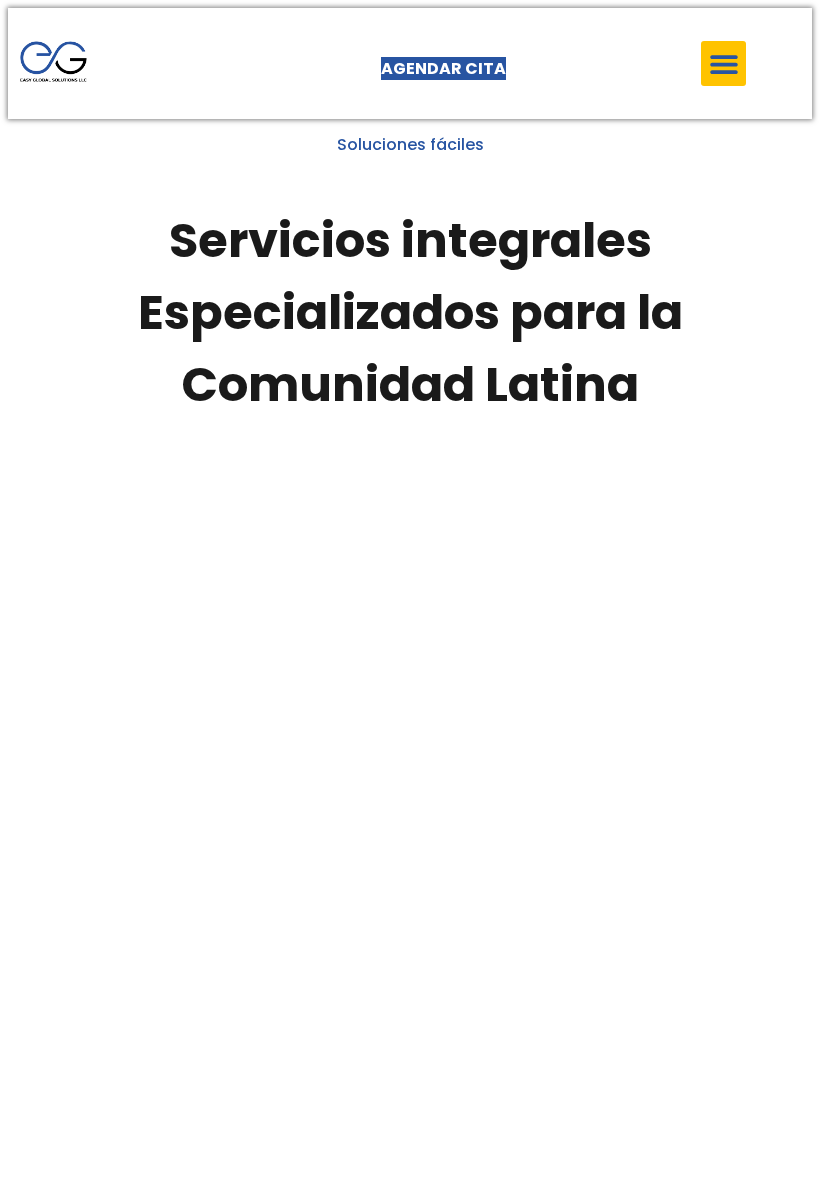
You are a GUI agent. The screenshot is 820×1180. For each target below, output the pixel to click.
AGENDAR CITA (443, 68)
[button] (723, 63)
